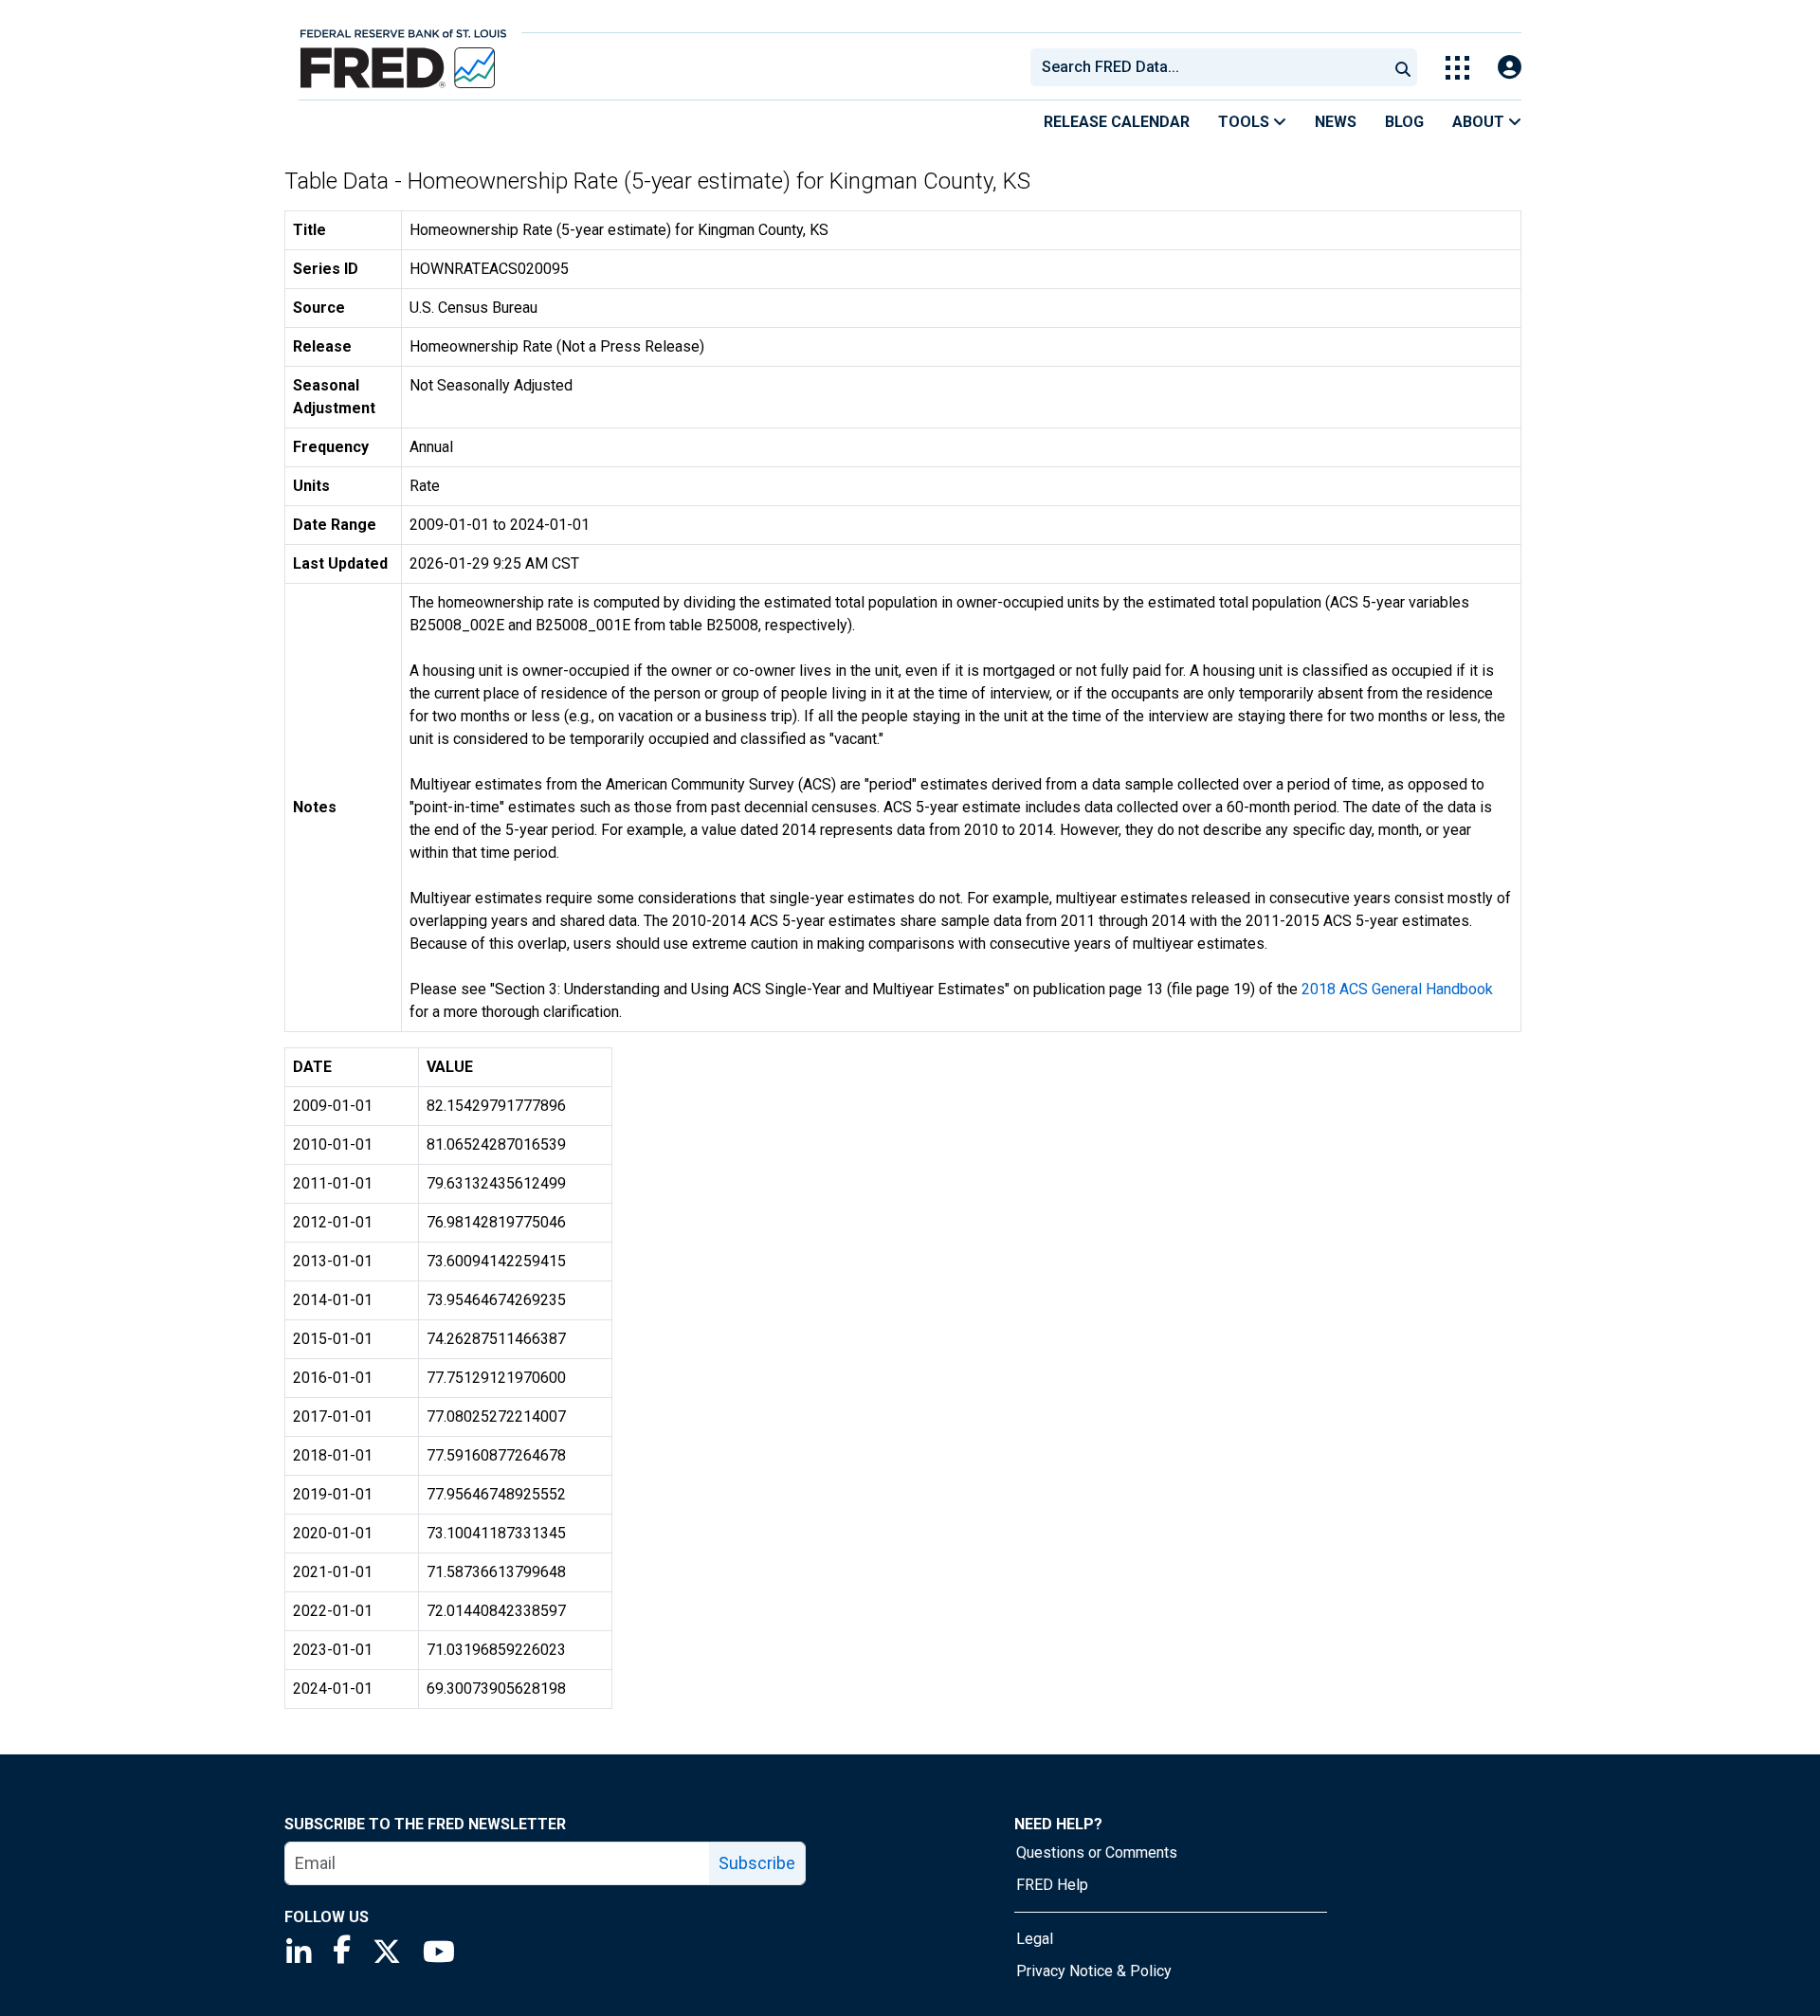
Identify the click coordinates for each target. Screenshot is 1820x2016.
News (1336, 122)
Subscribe (757, 1863)
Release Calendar (1117, 122)
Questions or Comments (1097, 1853)
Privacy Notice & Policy (1094, 1971)
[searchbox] (1212, 67)
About (1480, 122)
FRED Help (1052, 1885)
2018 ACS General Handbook (1397, 989)
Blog (1404, 122)
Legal (1035, 1939)
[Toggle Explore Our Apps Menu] (1457, 68)
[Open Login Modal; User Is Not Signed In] (1510, 68)
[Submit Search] (1403, 67)
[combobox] (1208, 67)
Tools (1246, 122)
